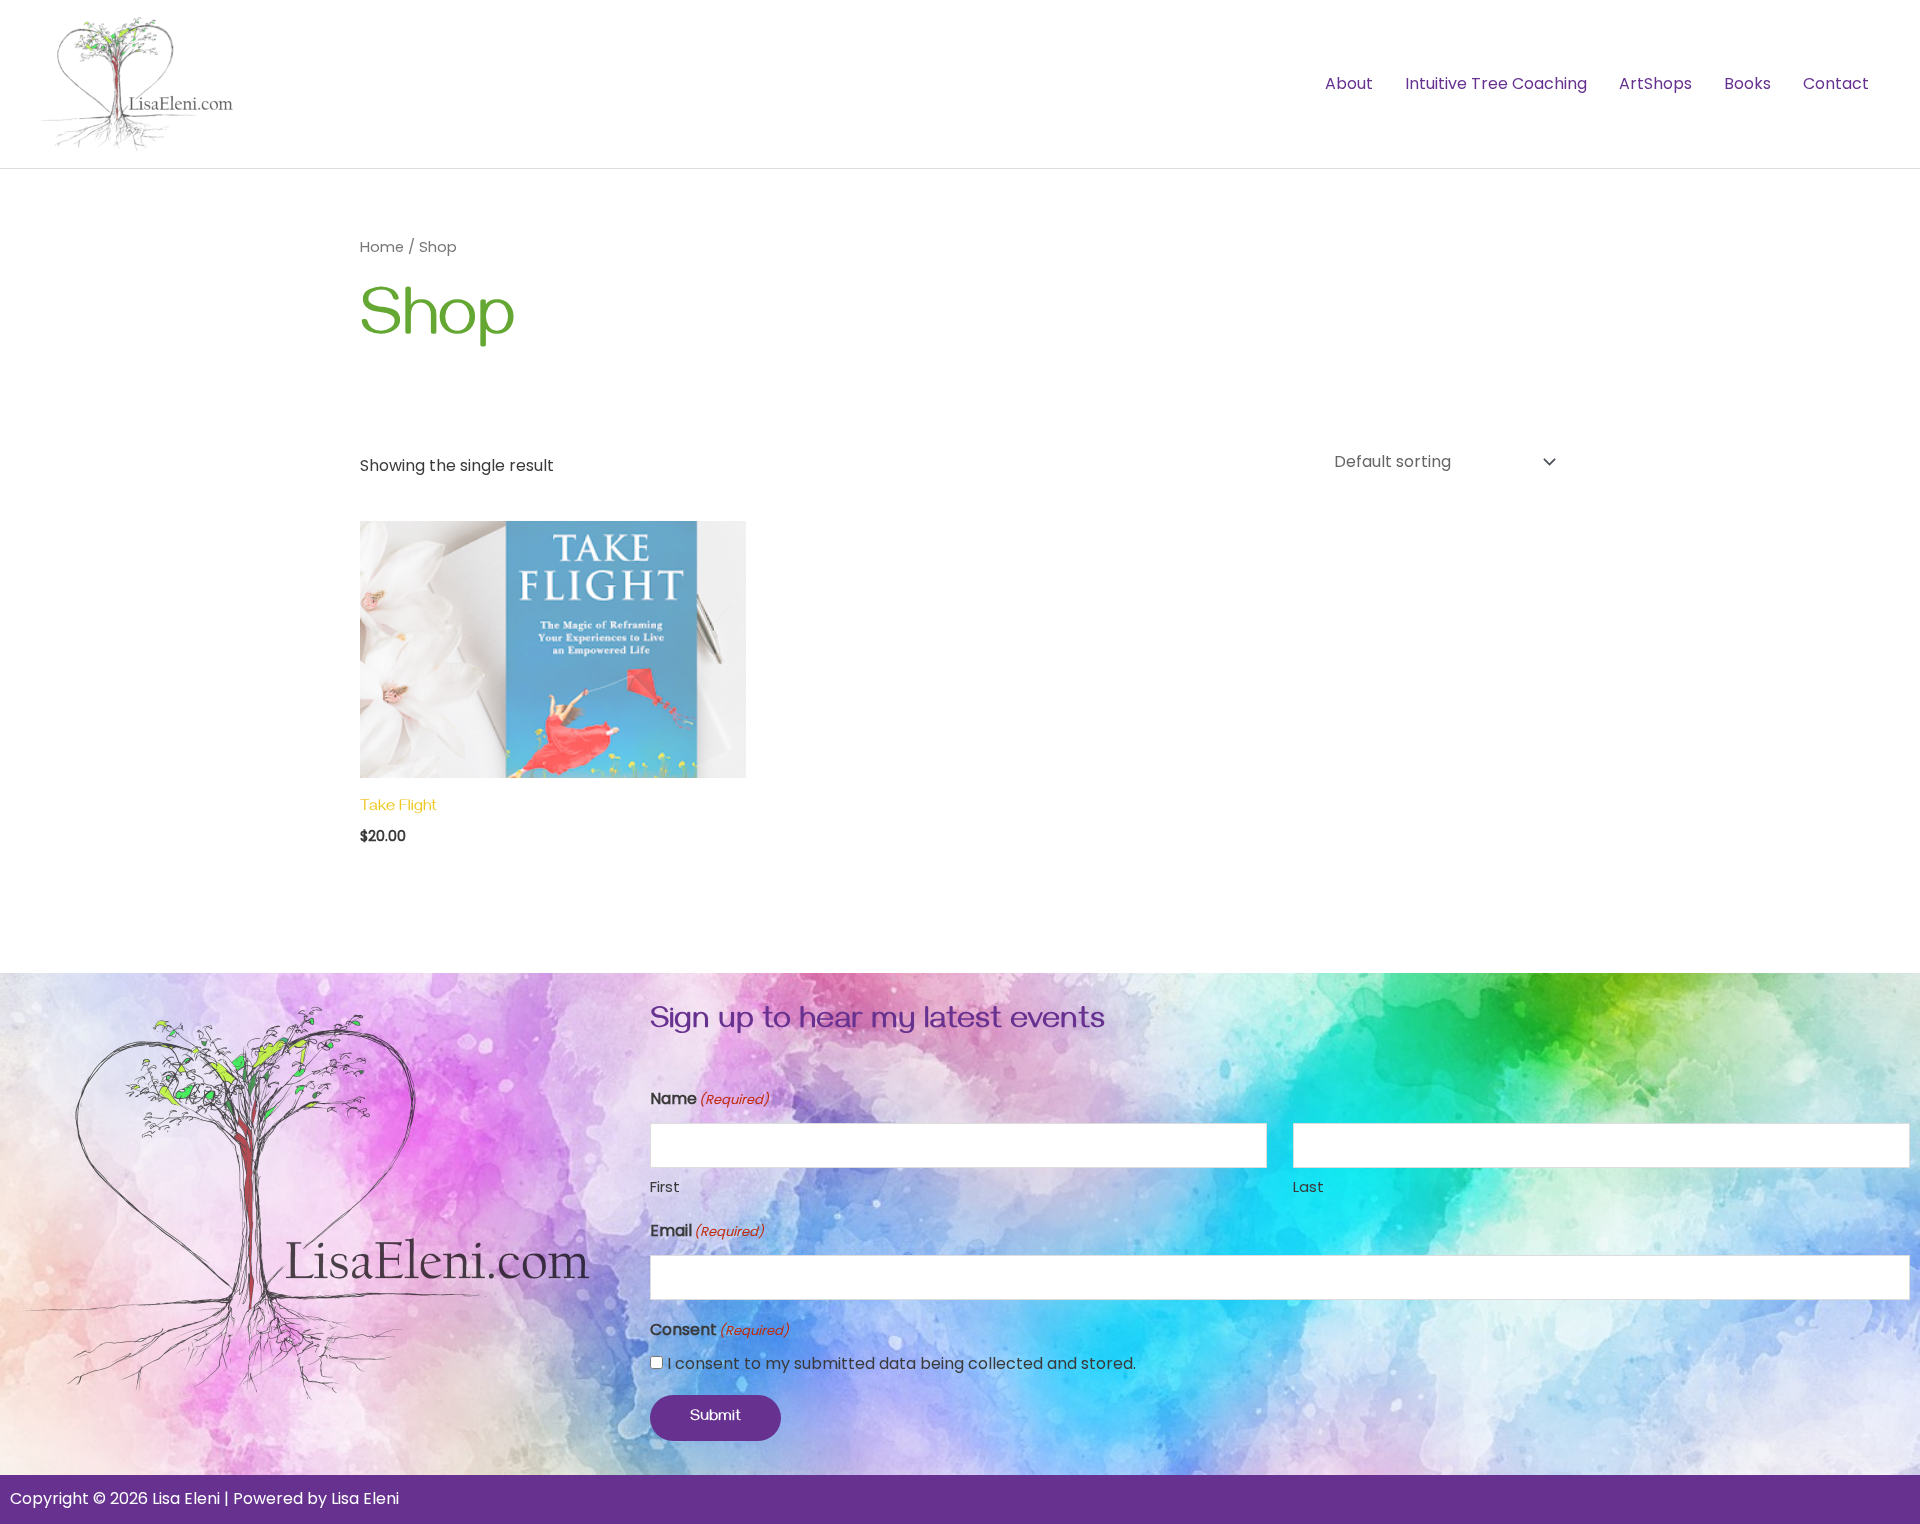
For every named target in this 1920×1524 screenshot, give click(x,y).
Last (1308, 1186)
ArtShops (1655, 83)
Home (382, 247)
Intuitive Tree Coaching (1496, 83)
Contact (1836, 83)
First (665, 1186)
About (1349, 83)
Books (1747, 83)
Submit (715, 1418)
